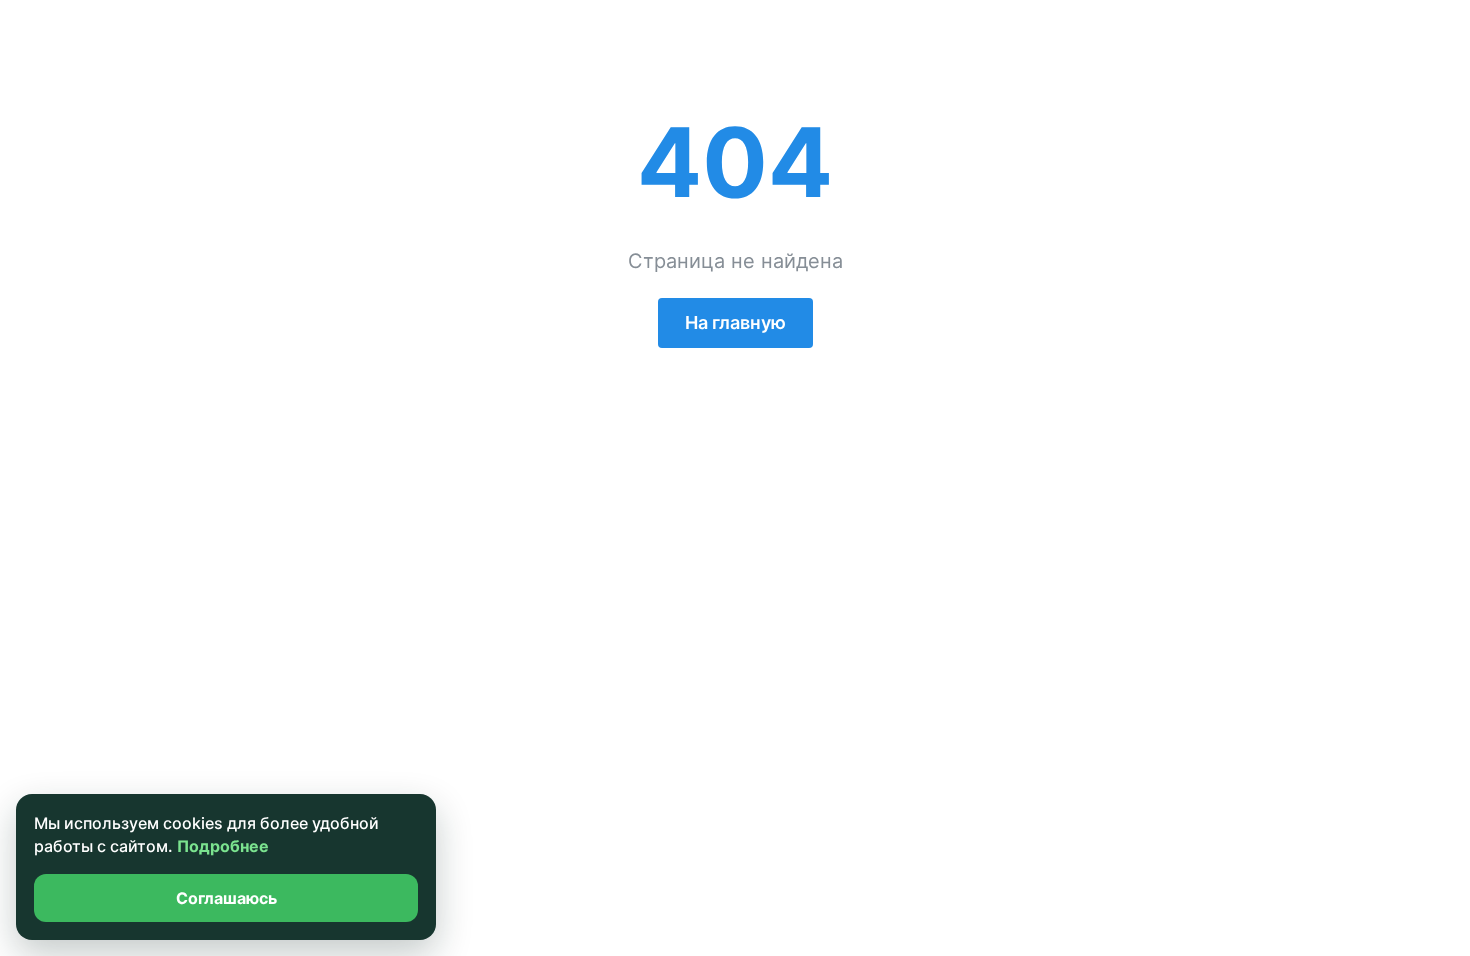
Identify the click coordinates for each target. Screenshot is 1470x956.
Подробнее (223, 846)
